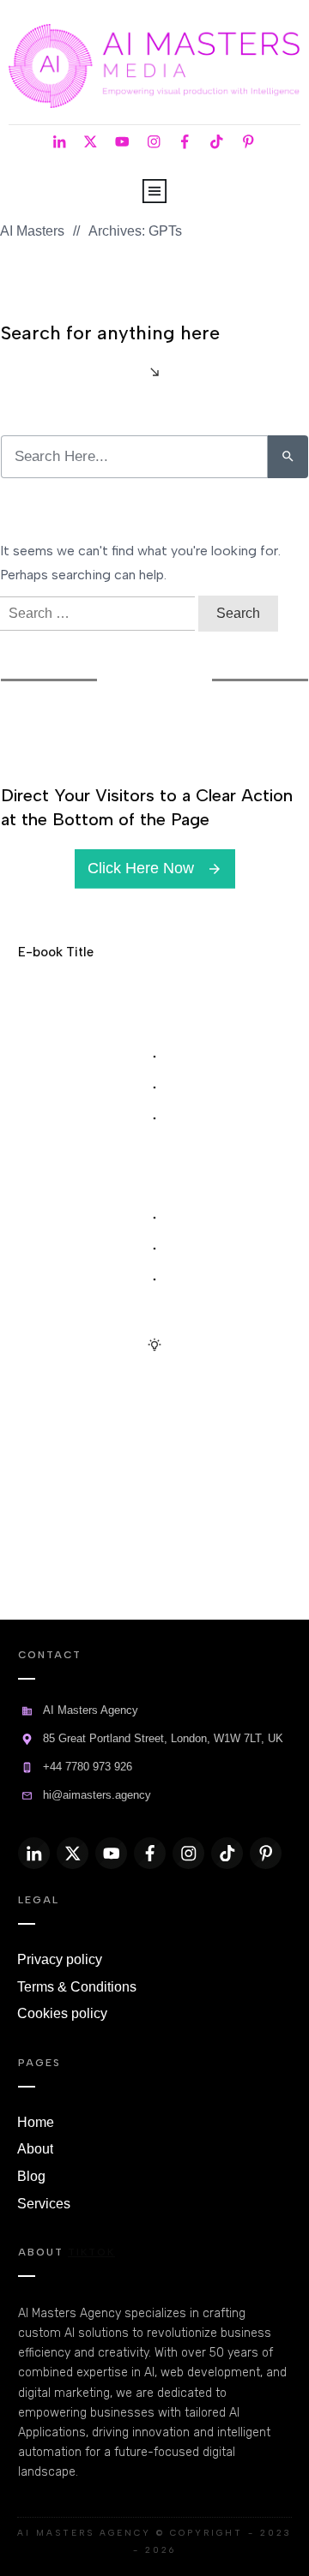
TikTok (91, 2252)
